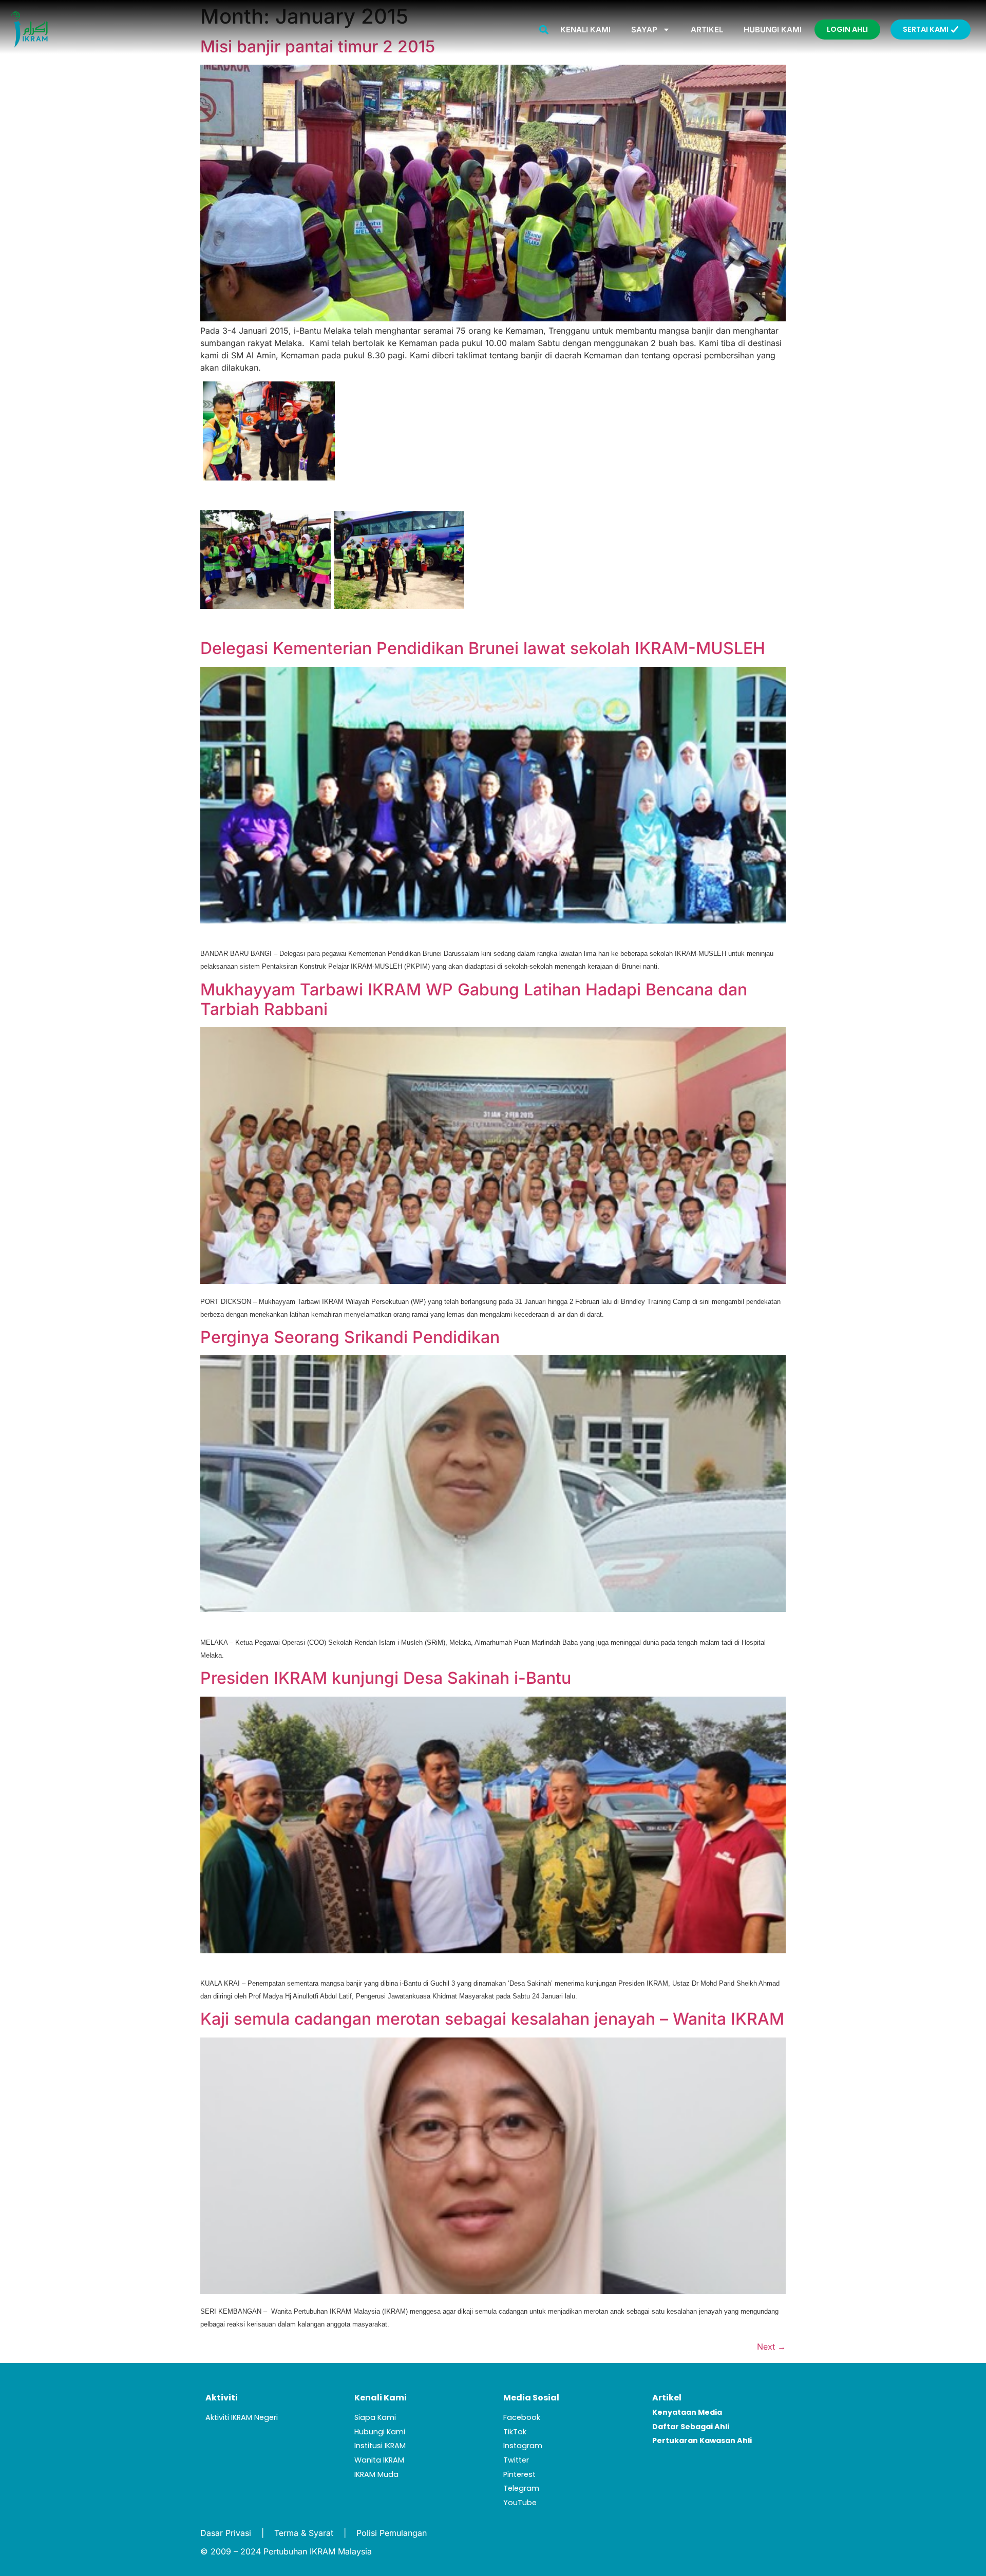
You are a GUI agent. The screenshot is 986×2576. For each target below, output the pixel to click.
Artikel (667, 2398)
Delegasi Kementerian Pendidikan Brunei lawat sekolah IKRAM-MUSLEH (483, 648)
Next (771, 2347)
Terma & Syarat (304, 2533)
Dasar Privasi (226, 2533)
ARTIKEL (707, 30)
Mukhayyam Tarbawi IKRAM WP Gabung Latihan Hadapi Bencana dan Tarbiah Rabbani (474, 999)
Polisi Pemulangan (392, 2533)
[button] (544, 30)
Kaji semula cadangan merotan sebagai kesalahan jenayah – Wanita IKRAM (492, 2019)
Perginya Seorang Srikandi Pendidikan (350, 1337)
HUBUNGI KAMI (773, 30)
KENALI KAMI (585, 30)
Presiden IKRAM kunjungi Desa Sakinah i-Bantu (386, 1678)
